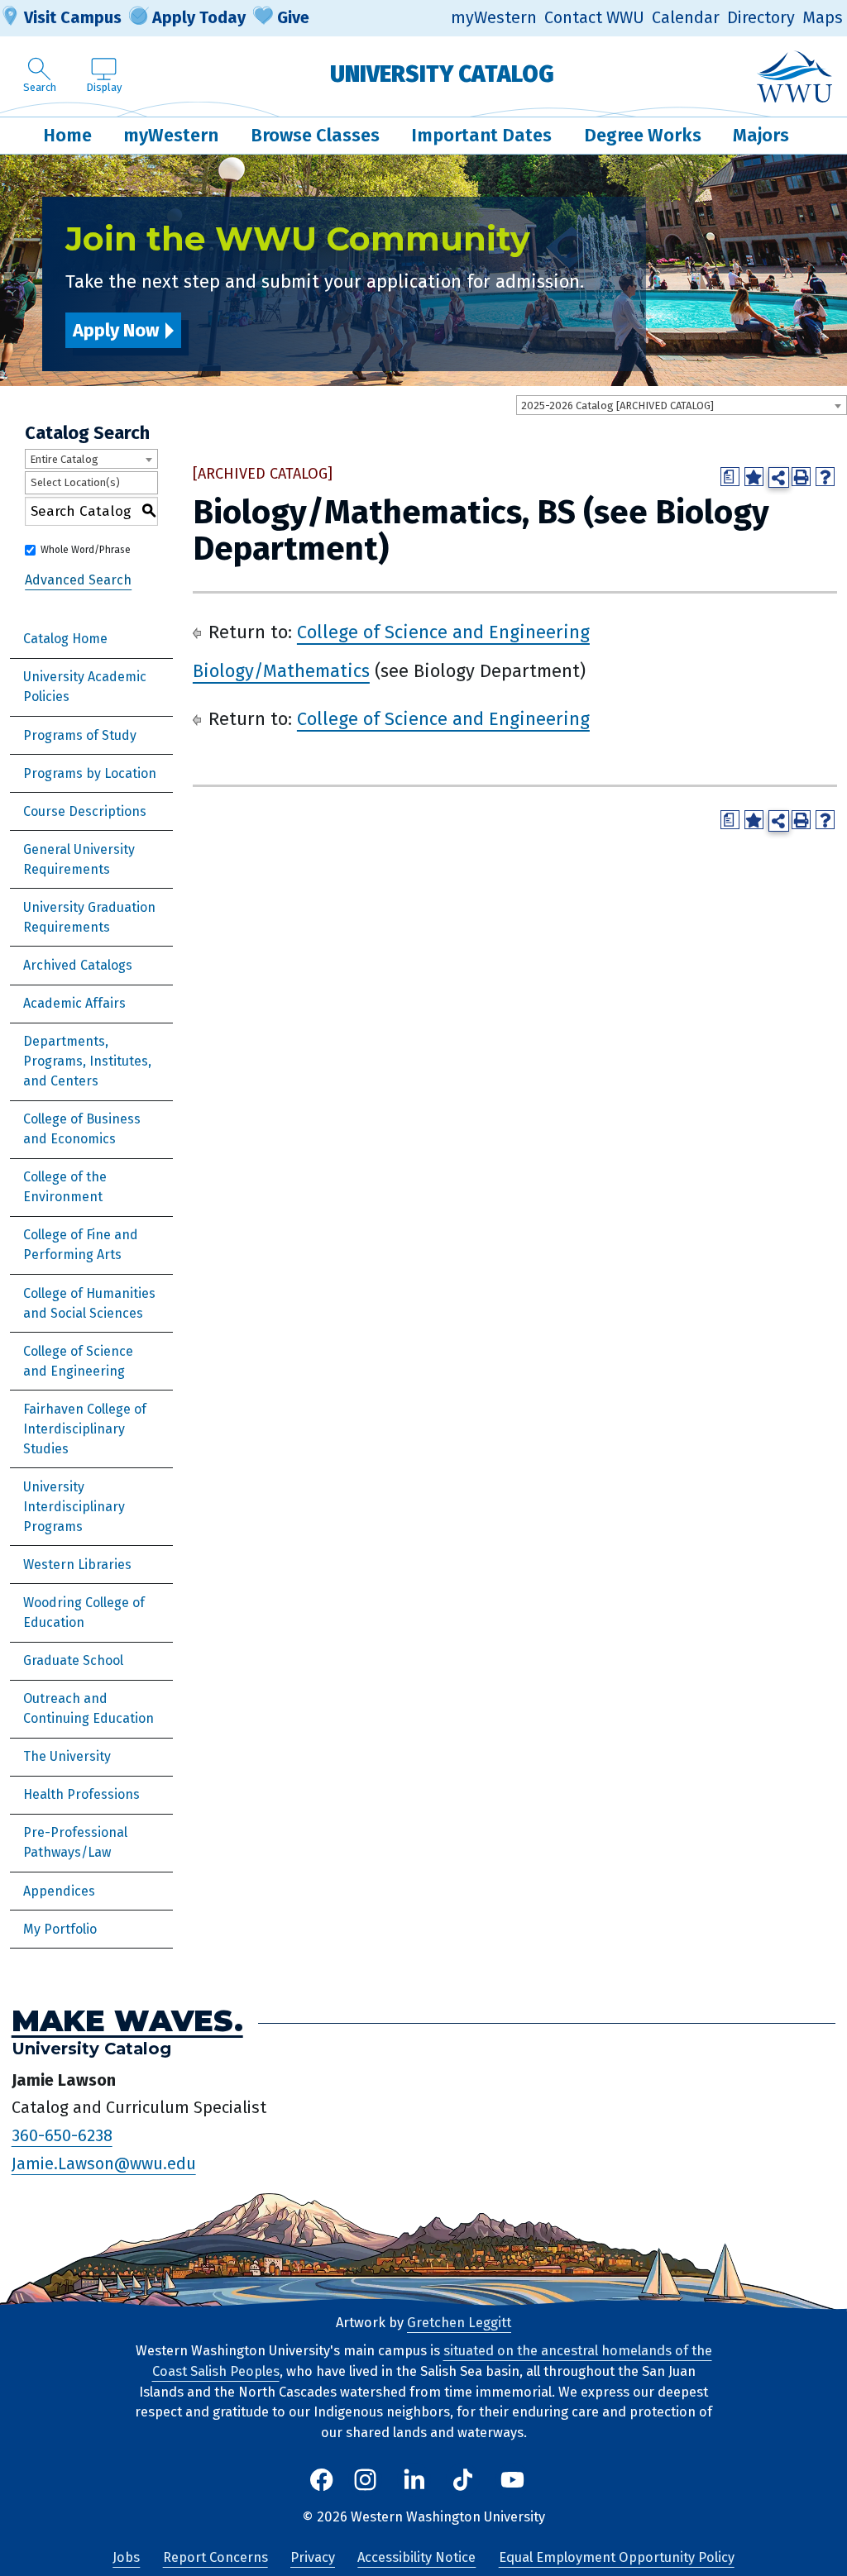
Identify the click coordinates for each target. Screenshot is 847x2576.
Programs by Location (90, 773)
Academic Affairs (74, 1003)
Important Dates (481, 135)
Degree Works (643, 135)
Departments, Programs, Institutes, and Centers (87, 1061)
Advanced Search (78, 580)
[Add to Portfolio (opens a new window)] (754, 477)
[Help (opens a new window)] (825, 477)
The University (67, 1756)
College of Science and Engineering (78, 1361)
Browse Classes (315, 135)
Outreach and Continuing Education (89, 1708)
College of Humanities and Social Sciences (89, 1303)
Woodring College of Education (84, 1612)
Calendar (686, 18)
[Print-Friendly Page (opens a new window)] (801, 477)
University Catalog (442, 74)
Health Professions (81, 1794)
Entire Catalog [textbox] (64, 459)
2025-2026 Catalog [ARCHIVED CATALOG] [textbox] (617, 405)
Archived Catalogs (78, 965)
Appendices (59, 1891)
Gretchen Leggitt (459, 2323)
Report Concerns (215, 2557)
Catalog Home (65, 639)
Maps (823, 18)
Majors (761, 135)
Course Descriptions (85, 811)
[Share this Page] (779, 477)
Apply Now (116, 330)
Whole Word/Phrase (86, 550)
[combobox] (682, 405)
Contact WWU (594, 18)
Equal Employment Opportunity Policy (617, 2557)
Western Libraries (77, 1565)
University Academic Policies (85, 687)
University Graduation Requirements (89, 917)
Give (293, 17)
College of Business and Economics (82, 1129)
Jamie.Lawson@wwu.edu (104, 2163)
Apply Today (199, 17)
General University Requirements (79, 859)
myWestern (494, 18)
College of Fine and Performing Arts (81, 1245)
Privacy (313, 2557)
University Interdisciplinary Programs (74, 1507)
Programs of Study (80, 735)
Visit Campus (73, 17)
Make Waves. (127, 2020)
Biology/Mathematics (281, 671)
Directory (761, 18)
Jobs (126, 2557)
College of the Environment (65, 1187)
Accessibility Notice (416, 2557)
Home (67, 135)
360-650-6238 (62, 2135)
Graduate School (73, 1660)
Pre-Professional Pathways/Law (75, 1842)
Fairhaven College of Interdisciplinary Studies (85, 1429)
